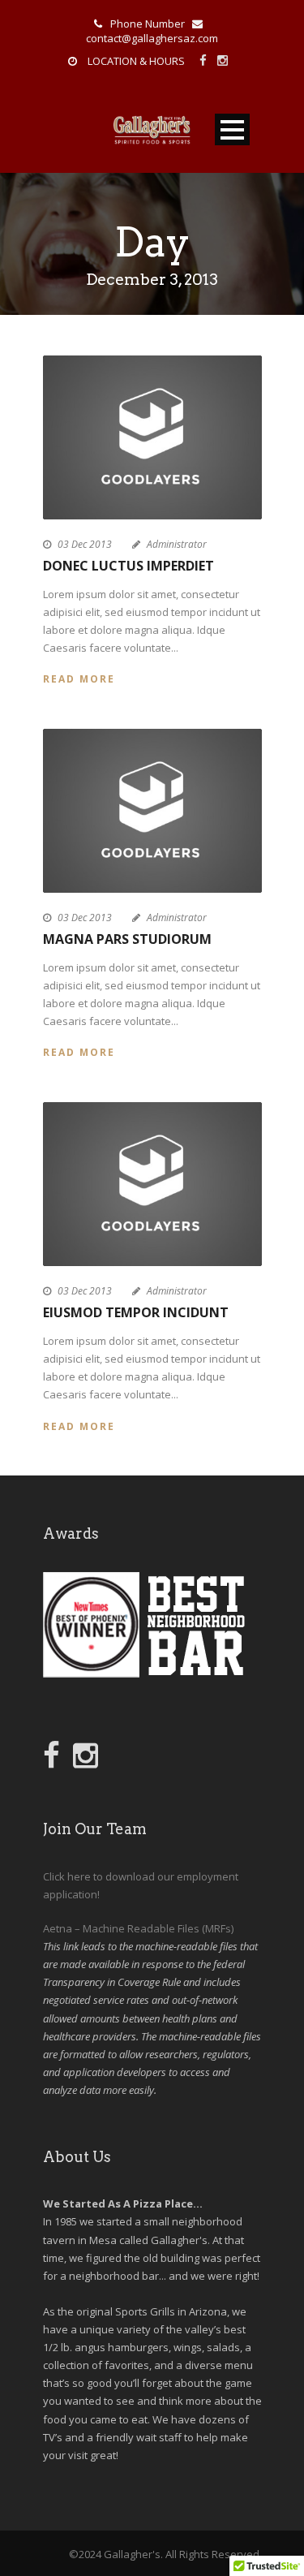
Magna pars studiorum (127, 939)
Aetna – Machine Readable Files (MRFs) (138, 1928)
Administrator (177, 544)
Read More (79, 679)
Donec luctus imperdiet (128, 566)
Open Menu (232, 129)
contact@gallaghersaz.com (152, 38)
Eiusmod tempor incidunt (136, 1312)
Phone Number (148, 24)
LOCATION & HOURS (136, 61)
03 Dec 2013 (85, 544)
